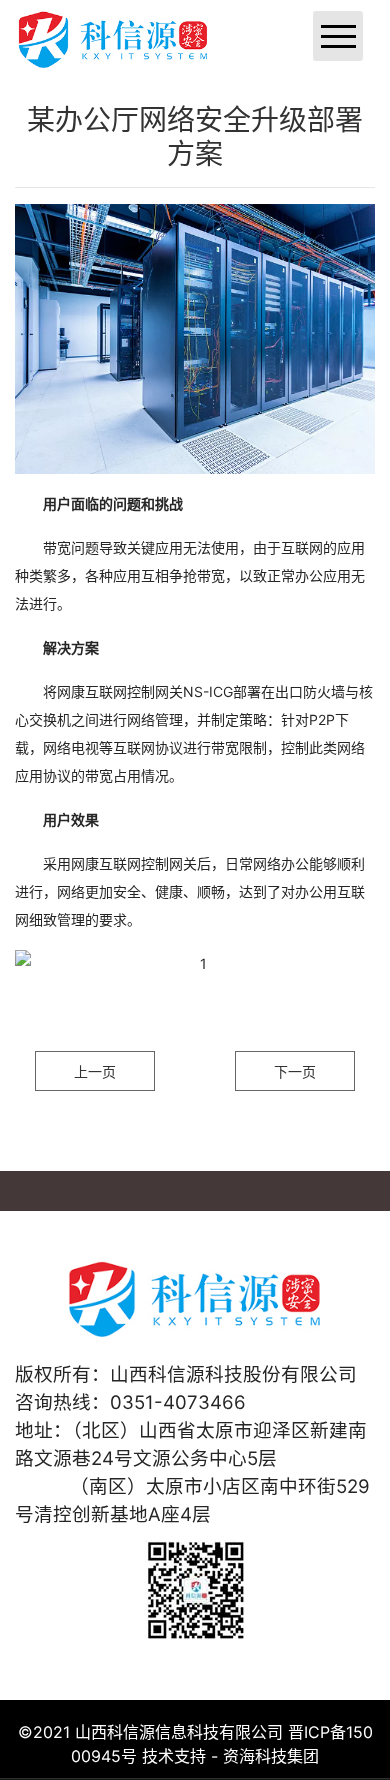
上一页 (95, 1071)
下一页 (295, 1071)
